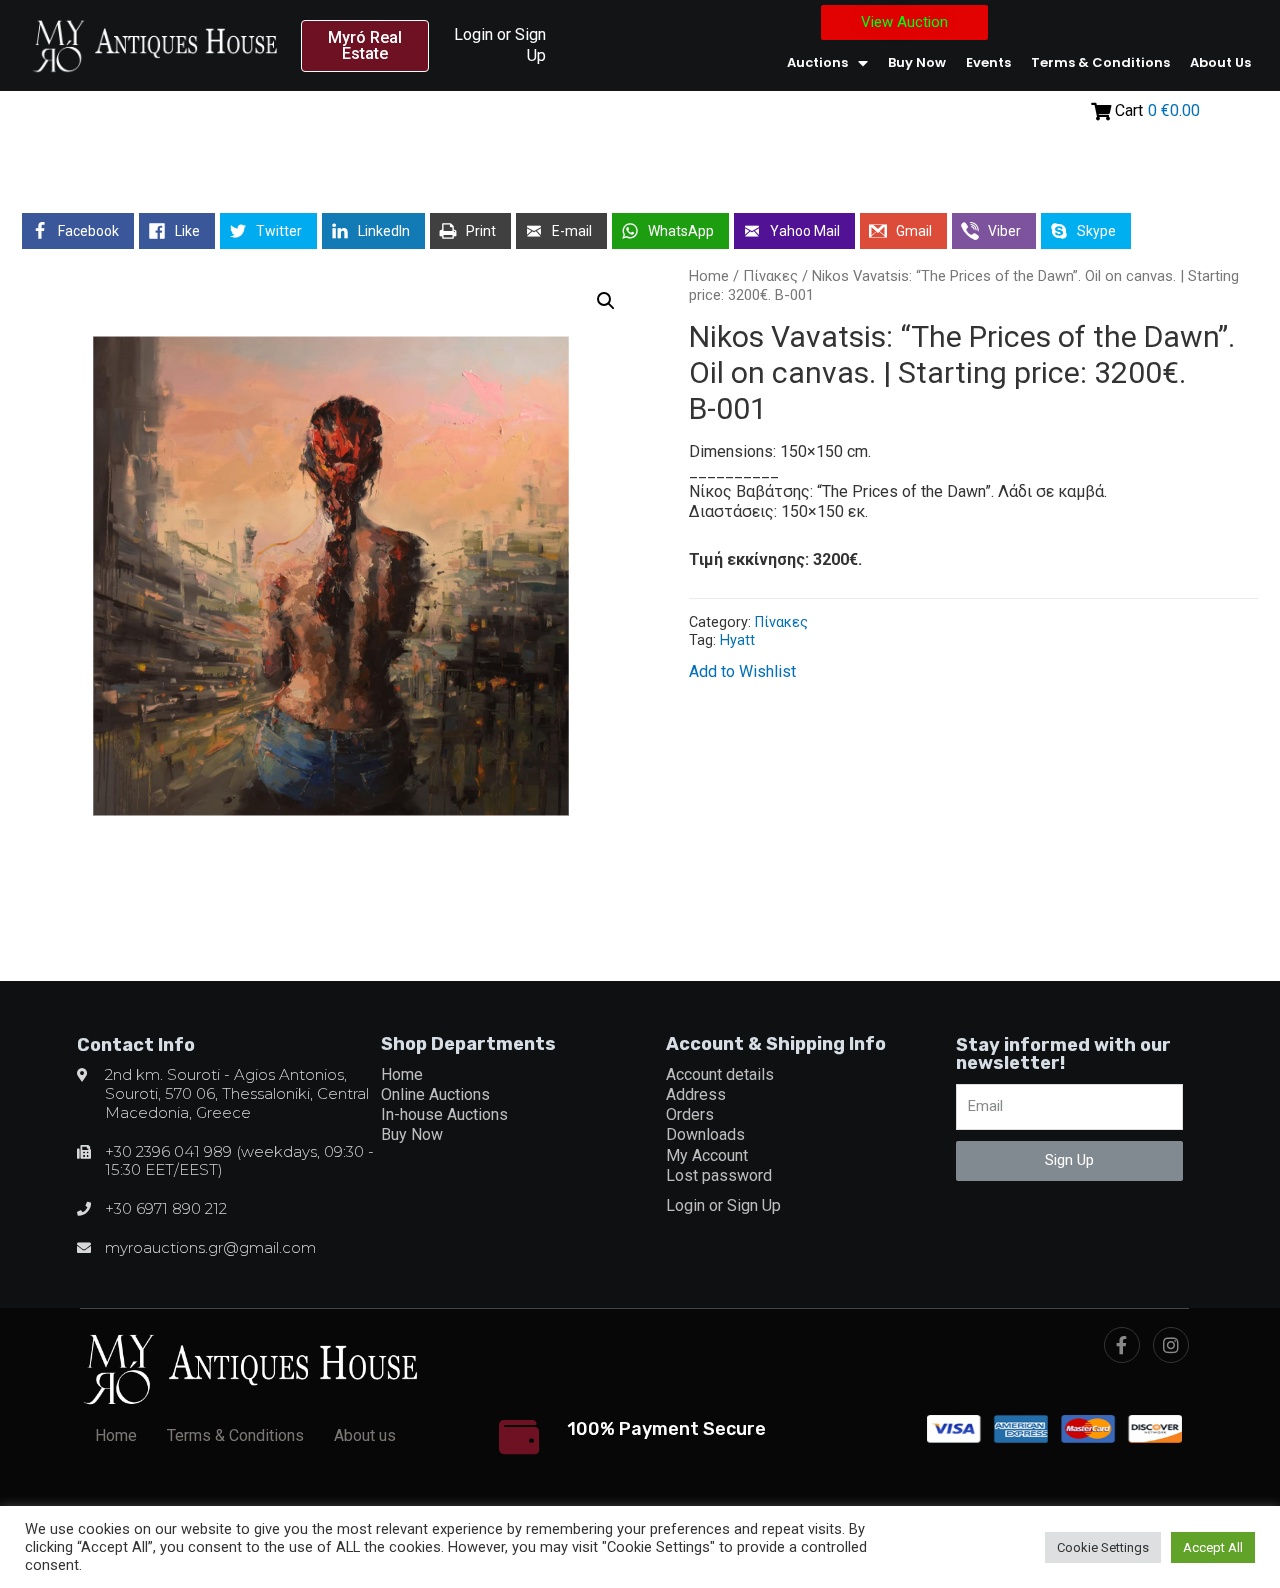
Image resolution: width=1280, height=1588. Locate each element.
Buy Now (917, 62)
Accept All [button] (1213, 1547)
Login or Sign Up (723, 1205)
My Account (707, 1155)
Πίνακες (770, 276)
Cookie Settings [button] (1103, 1547)
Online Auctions (435, 1094)
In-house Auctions (444, 1114)
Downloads (705, 1134)
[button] (365, 46)
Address (696, 1094)
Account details (720, 1074)
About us (1220, 62)
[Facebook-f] (1122, 1345)
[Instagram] (1171, 1345)
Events (988, 62)
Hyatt (737, 640)
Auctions (817, 62)
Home (709, 276)
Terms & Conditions (1100, 62)
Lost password (719, 1175)
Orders (690, 1114)
